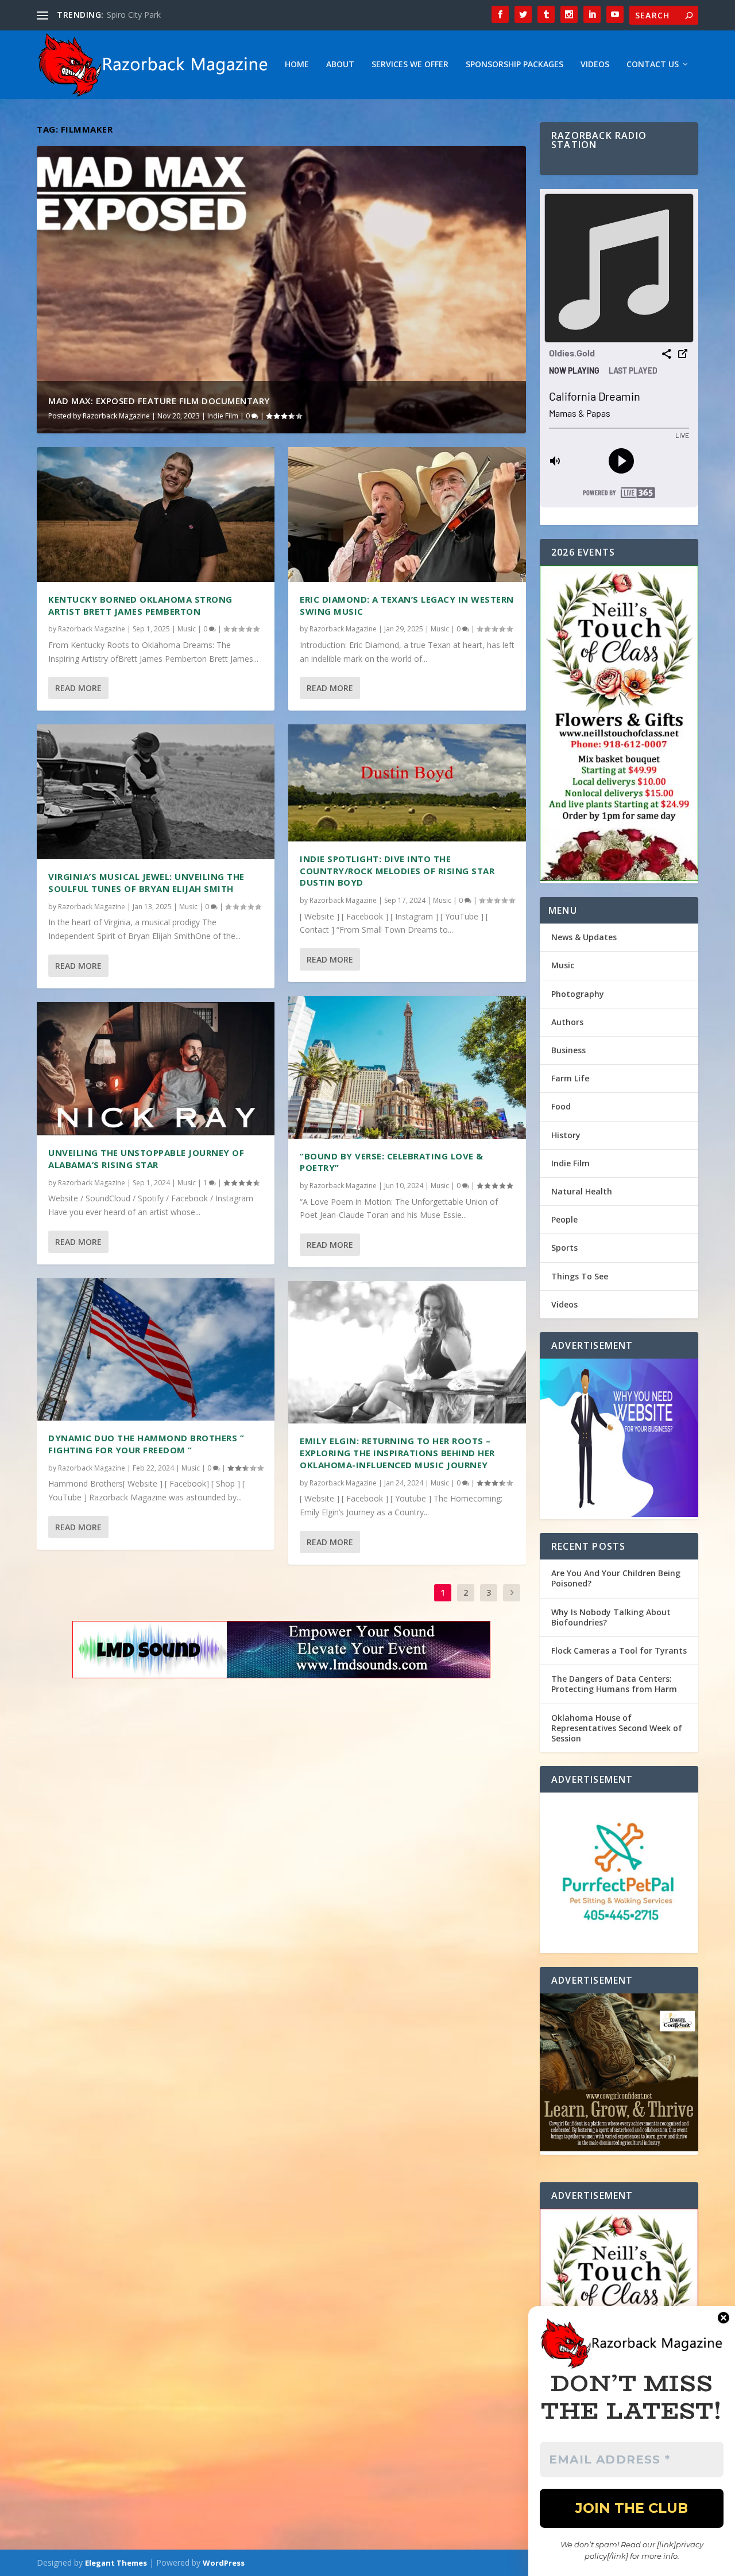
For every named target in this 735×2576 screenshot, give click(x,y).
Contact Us (653, 65)
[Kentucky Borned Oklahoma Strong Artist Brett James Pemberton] (156, 515)
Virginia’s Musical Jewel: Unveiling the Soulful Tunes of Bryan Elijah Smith (146, 882)
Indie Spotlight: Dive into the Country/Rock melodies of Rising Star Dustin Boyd (397, 871)
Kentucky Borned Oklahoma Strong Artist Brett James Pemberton (140, 605)
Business (568, 1050)
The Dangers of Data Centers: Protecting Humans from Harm (614, 1684)
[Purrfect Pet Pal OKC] (619, 1873)
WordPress (224, 2563)
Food (561, 1106)
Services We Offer (410, 65)
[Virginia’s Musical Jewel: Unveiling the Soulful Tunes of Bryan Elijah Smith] (156, 792)
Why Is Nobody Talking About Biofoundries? (611, 1617)
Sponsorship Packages (514, 65)
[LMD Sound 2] (281, 1652)
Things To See (580, 1276)
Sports (564, 1248)
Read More (78, 688)
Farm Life (570, 1078)
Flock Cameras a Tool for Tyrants (619, 1650)
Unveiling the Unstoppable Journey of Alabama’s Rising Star (146, 1159)
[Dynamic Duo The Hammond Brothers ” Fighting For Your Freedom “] (156, 1349)
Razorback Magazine (116, 416)
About (340, 65)
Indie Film (223, 416)
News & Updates (584, 937)
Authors (567, 1022)
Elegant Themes (116, 2563)
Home (297, 65)
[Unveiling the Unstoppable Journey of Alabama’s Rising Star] (156, 1069)
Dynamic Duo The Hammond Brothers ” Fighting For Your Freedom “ (146, 1444)
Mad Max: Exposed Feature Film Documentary (159, 401)
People (564, 1219)
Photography (578, 994)
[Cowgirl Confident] (619, 2074)
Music (187, 629)
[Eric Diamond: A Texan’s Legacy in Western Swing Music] (407, 515)
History (566, 1135)
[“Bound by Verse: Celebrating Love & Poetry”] (407, 1067)
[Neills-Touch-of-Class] (619, 724)
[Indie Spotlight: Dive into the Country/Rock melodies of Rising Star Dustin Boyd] (407, 783)
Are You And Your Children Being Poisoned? (616, 1578)
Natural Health (582, 1191)
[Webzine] (619, 1439)
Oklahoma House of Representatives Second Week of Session (617, 1728)
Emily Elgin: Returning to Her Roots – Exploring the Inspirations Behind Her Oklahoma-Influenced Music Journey (397, 1453)
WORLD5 (124, 15)
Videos (595, 65)
